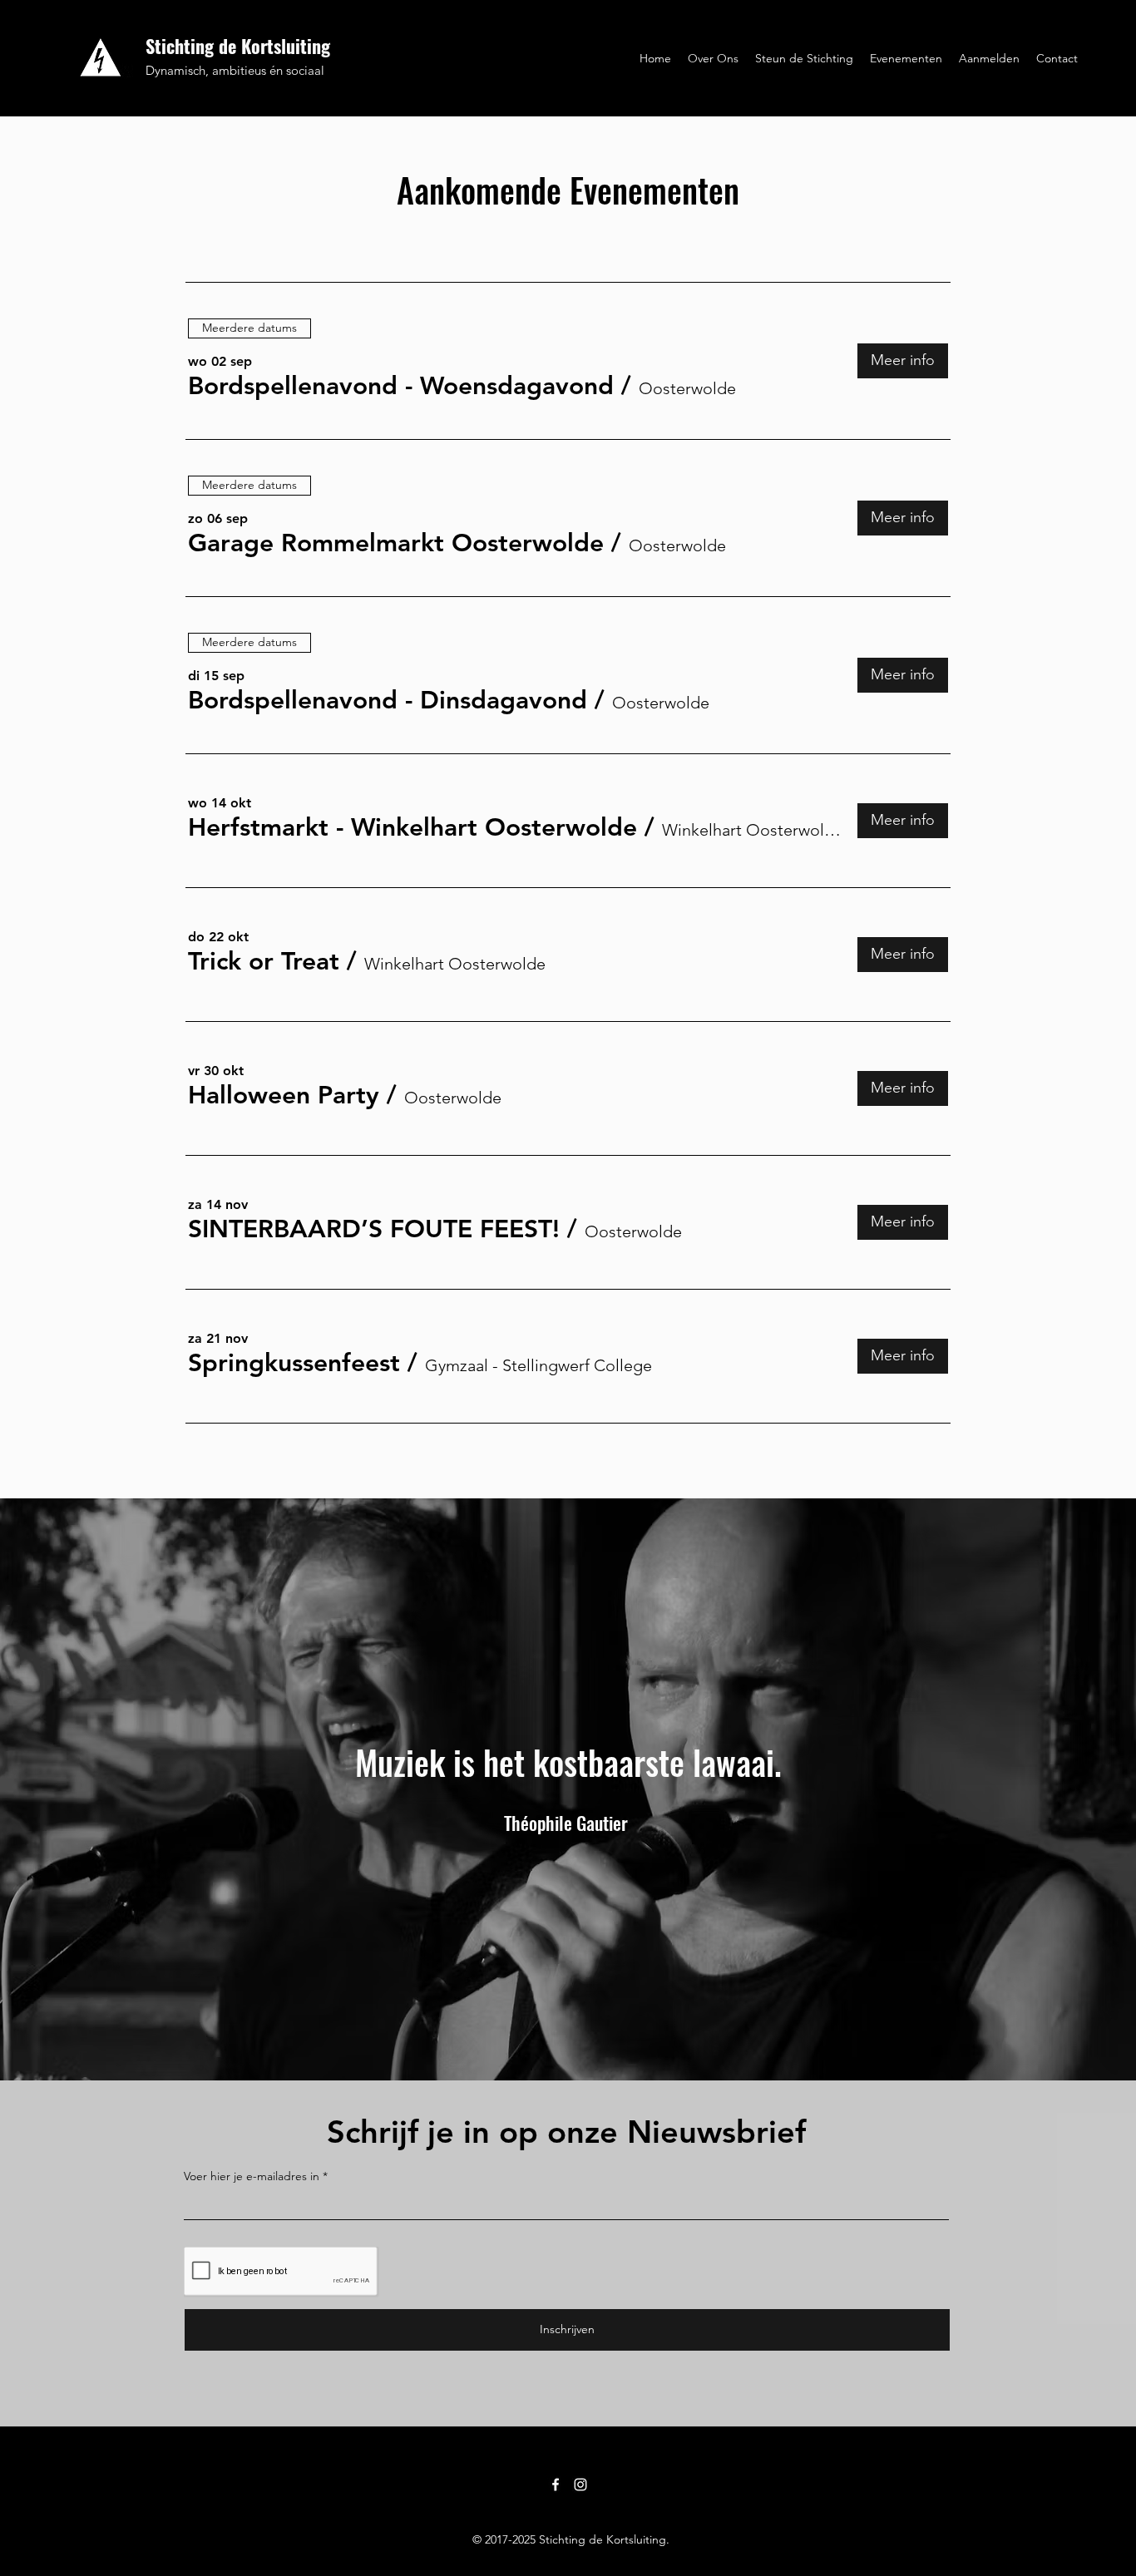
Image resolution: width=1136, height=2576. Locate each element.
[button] (401, 386)
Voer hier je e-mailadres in (252, 2176)
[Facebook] (556, 2485)
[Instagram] (580, 2485)
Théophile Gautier (566, 1823)
